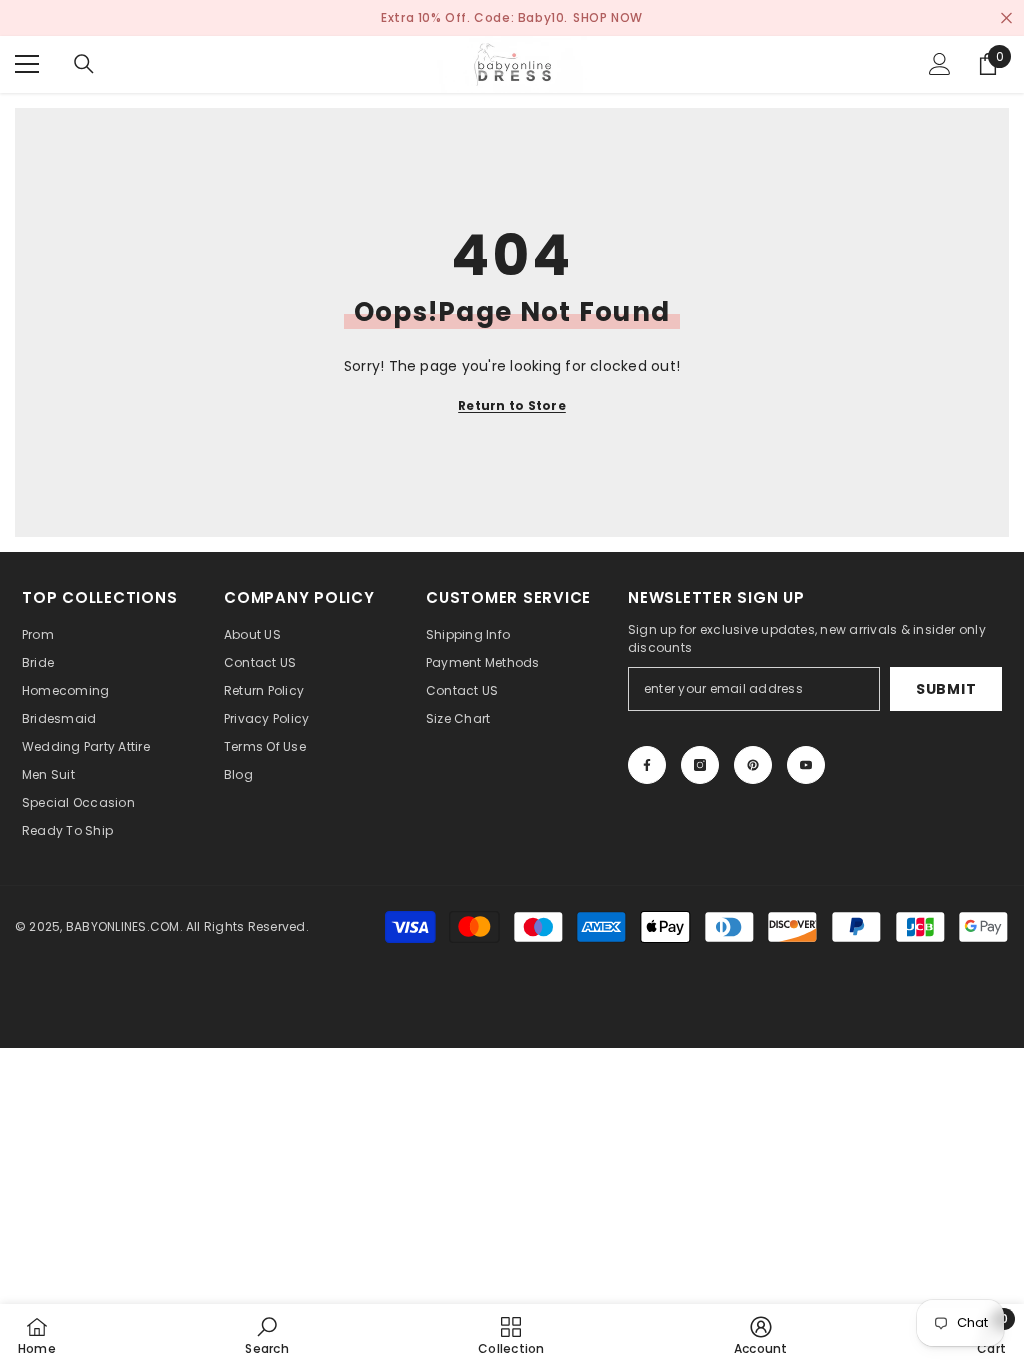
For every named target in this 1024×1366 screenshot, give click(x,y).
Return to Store (512, 405)
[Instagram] (700, 765)
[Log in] (940, 64)
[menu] (27, 64)
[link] (266, 1335)
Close (1006, 18)
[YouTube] (806, 765)
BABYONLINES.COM (123, 926)
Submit (946, 689)
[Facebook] (647, 765)
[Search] (84, 64)
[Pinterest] (753, 765)
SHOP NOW (608, 17)
